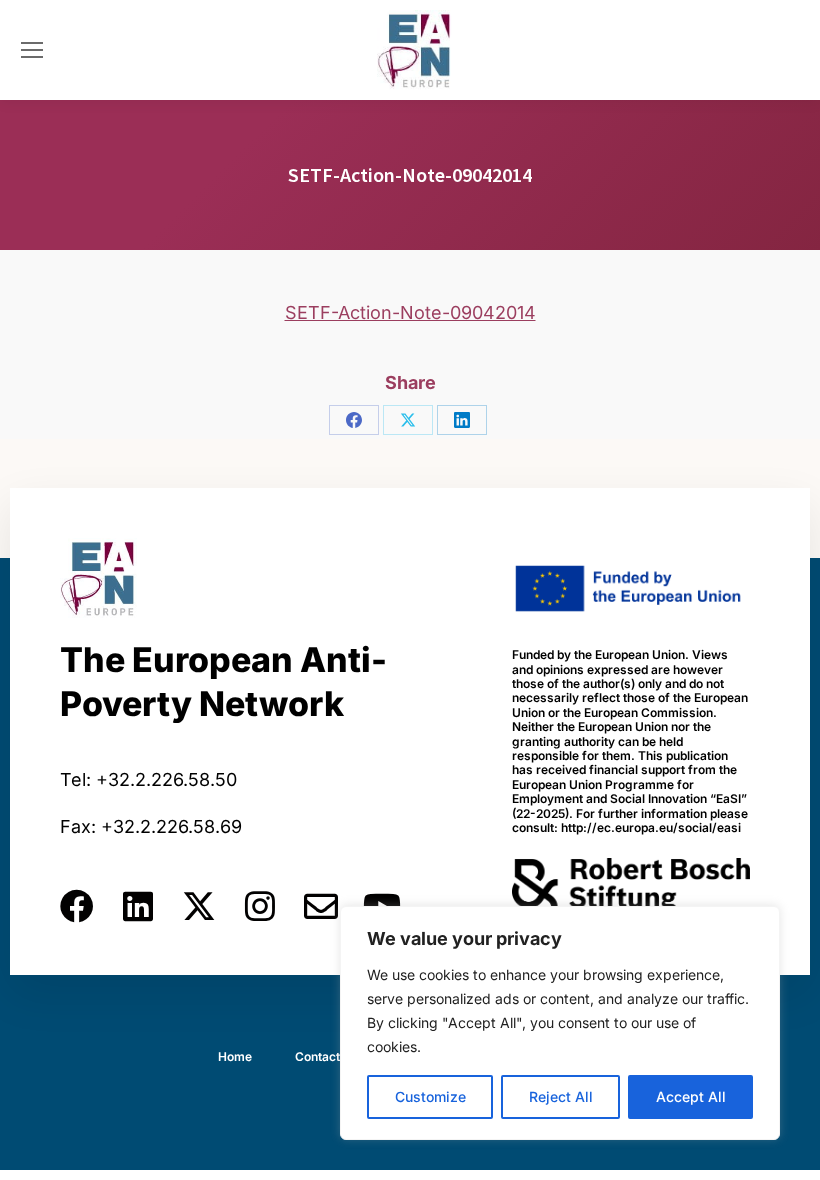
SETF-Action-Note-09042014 (410, 312)
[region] (560, 1023)
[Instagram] (260, 906)
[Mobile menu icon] (32, 50)
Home (235, 1056)
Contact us (326, 1056)
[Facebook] (354, 420)
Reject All (561, 1096)
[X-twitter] (199, 906)
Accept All (691, 1096)
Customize (430, 1096)
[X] (408, 420)
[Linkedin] (138, 906)
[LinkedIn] (462, 420)
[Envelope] (321, 906)
